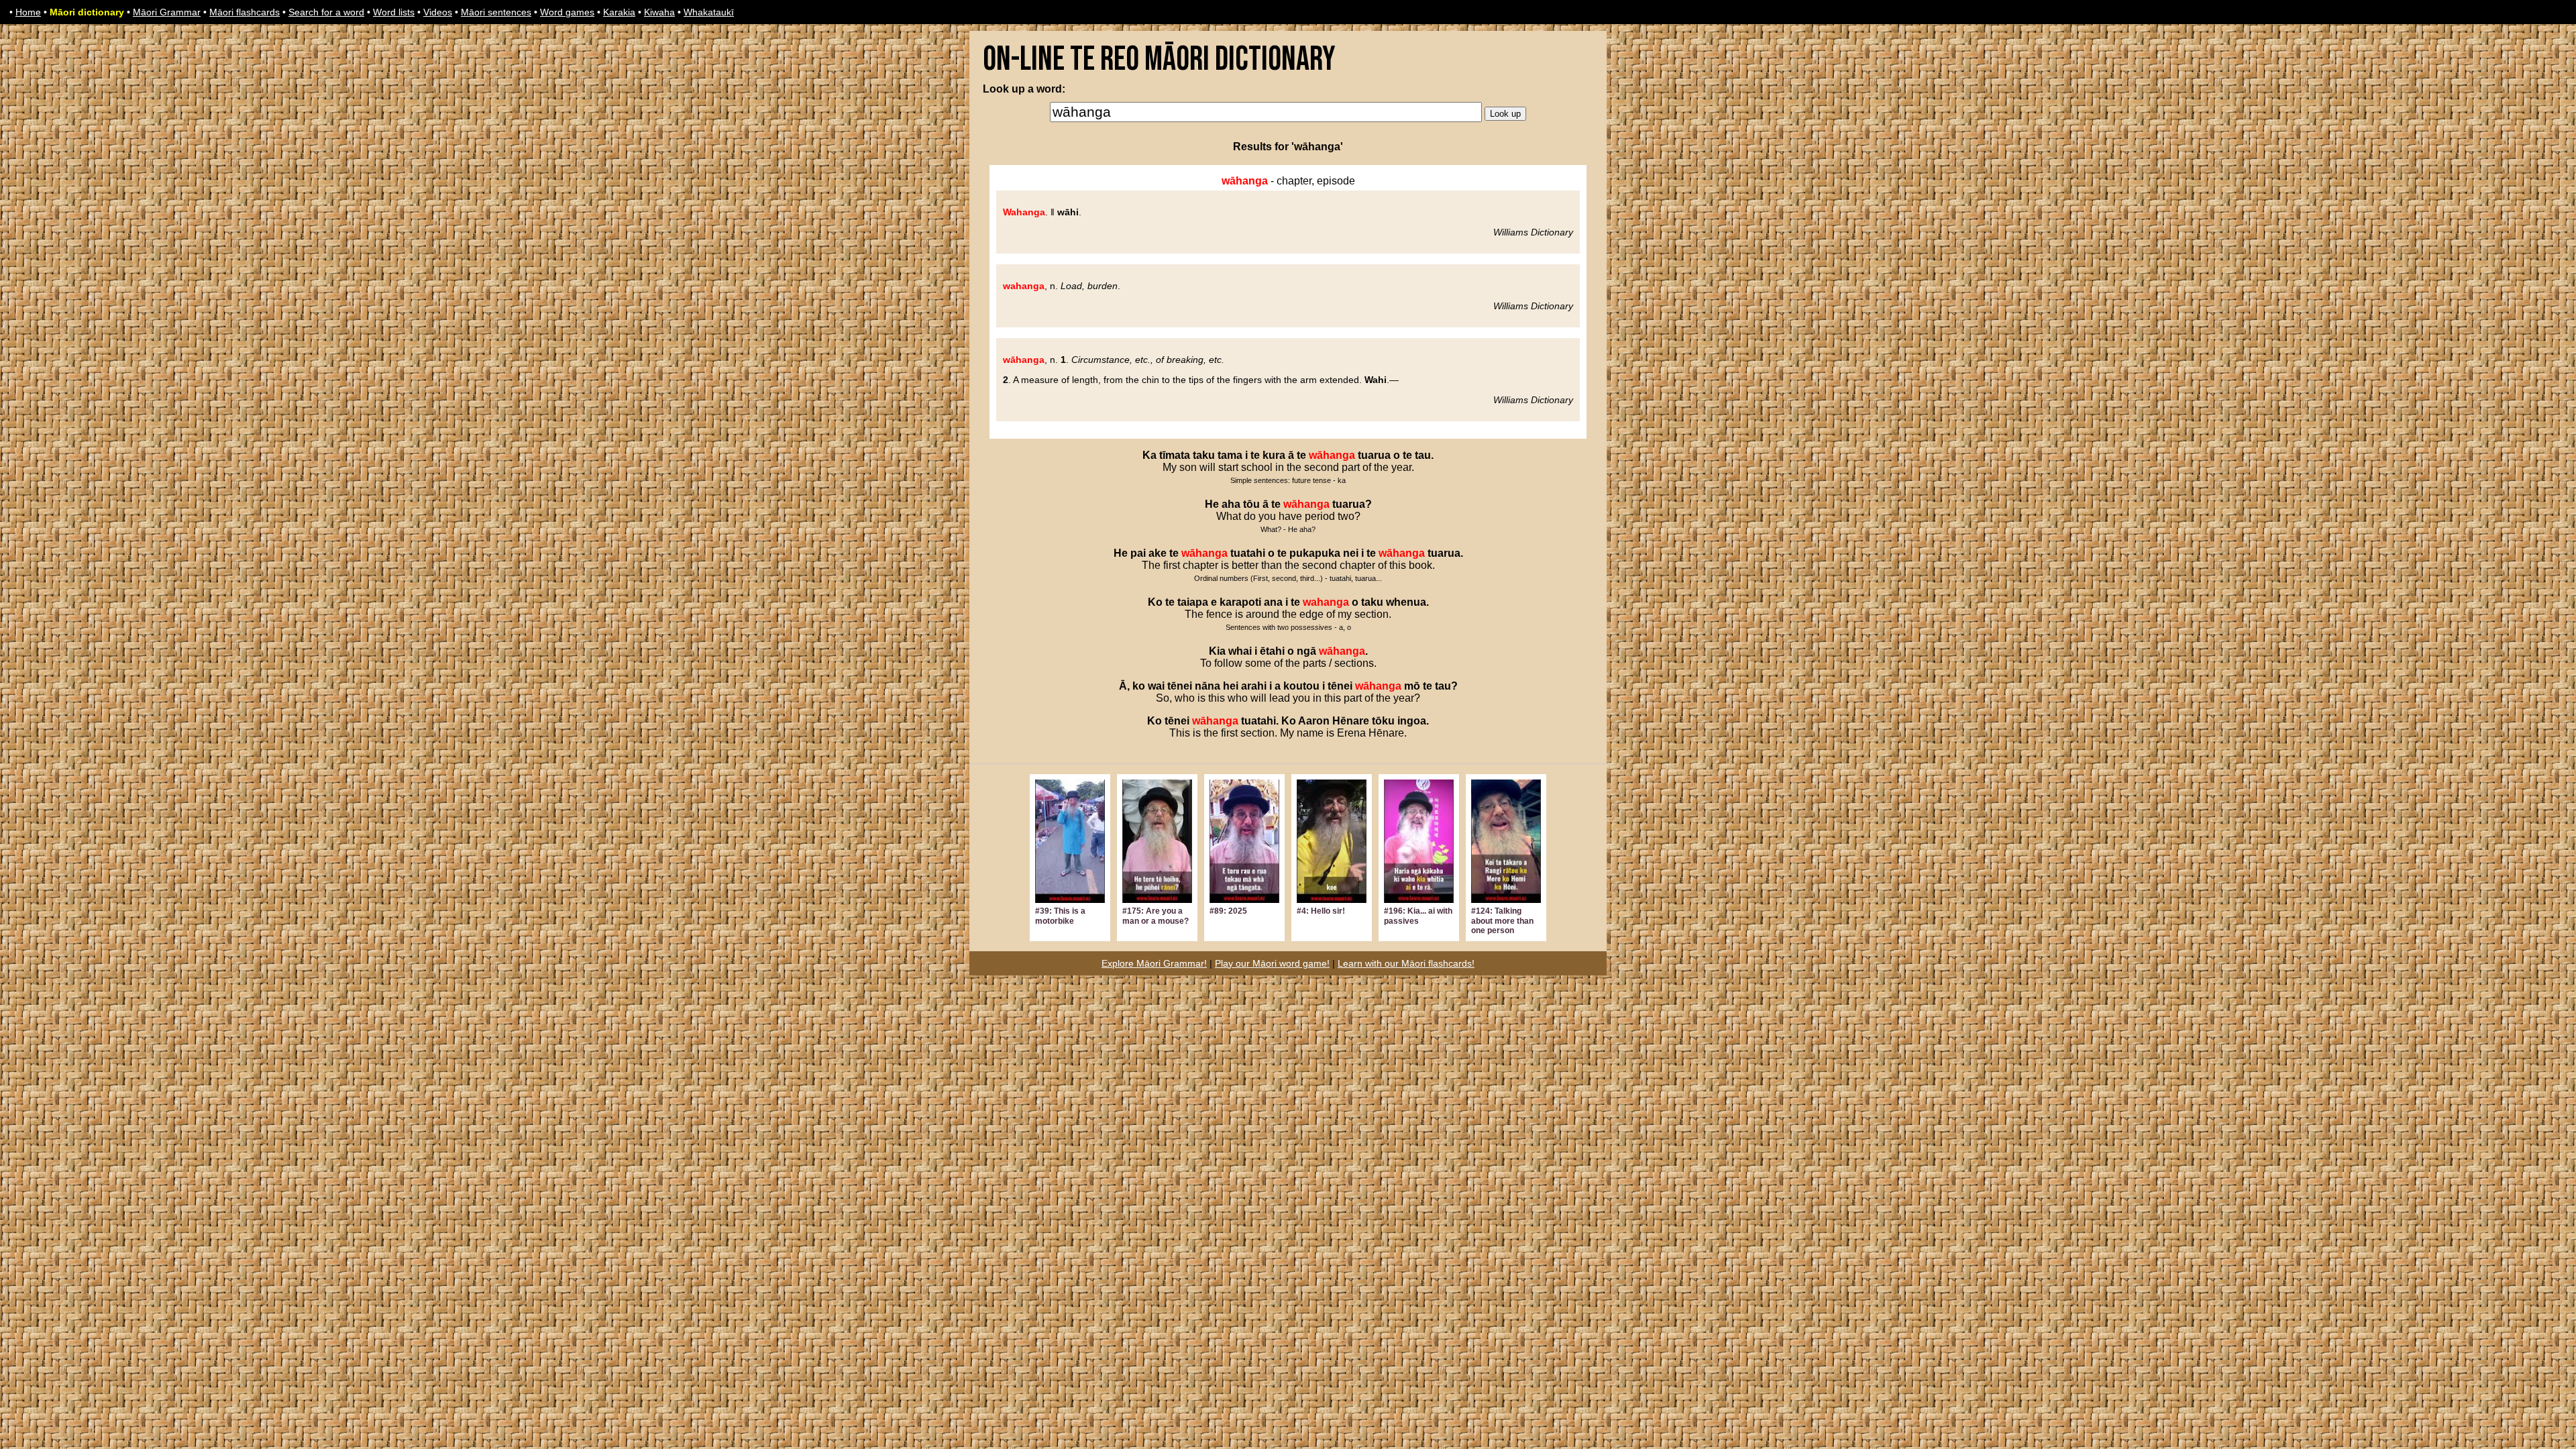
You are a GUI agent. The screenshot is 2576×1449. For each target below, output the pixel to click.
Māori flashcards (245, 12)
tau (1423, 455)
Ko (1155, 602)
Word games (567, 12)
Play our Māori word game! (1272, 963)
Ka (1149, 455)
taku (1204, 455)
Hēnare (1351, 721)
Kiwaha (659, 12)
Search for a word (326, 12)
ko (1139, 686)
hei (1231, 686)
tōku (1383, 721)
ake (1158, 553)
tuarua (1374, 455)
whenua (1406, 602)
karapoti (1240, 602)
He (1212, 504)
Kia (1217, 651)
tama (1230, 455)
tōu (1251, 504)
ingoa (1412, 721)
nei (1351, 553)
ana (1273, 602)
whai (1240, 651)
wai (1156, 686)
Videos (438, 12)
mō (1412, 686)
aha (1231, 504)
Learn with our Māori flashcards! (1406, 963)
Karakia (619, 12)
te (1255, 455)
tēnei (1180, 686)
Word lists (394, 12)
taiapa (1193, 602)
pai (1138, 553)
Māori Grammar (167, 12)
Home (28, 12)
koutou (1301, 686)
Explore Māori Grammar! (1154, 963)
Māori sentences (496, 12)
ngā (1306, 651)
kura (1274, 455)
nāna (1207, 686)
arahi (1254, 686)
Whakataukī (709, 12)
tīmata (1175, 455)
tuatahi (1248, 553)
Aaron (1314, 721)
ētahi (1272, 651)
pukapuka (1315, 553)
